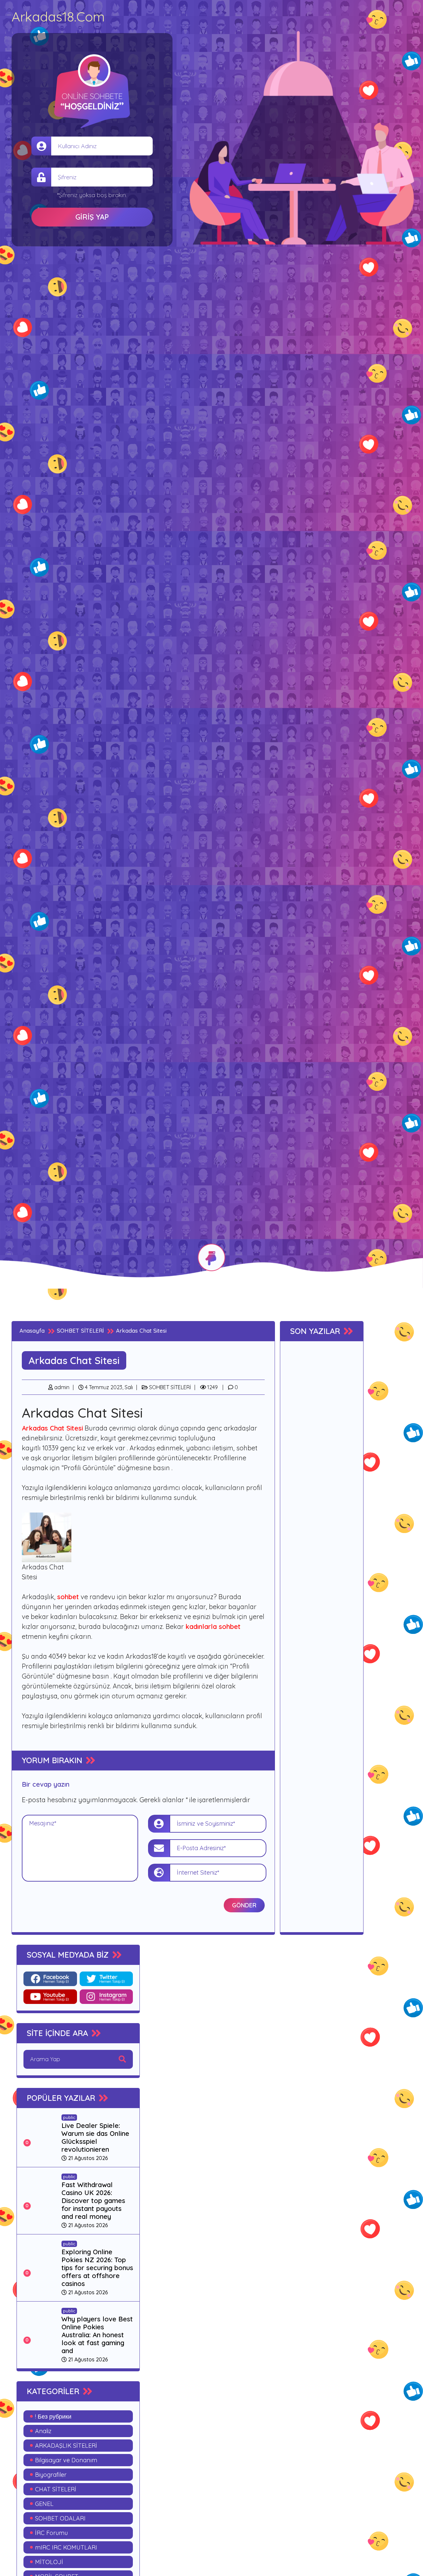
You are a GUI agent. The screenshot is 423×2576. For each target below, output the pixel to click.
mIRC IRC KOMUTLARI (66, 2547)
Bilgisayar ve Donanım (66, 2460)
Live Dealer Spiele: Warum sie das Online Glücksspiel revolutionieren (95, 2137)
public (69, 2117)
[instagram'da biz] (106, 1997)
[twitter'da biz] (106, 1979)
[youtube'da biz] (50, 1997)
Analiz (43, 2431)
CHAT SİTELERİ (56, 2489)
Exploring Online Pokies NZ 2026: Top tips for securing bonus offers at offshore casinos (97, 2268)
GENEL (44, 2504)
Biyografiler (51, 2475)
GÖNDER (244, 1905)
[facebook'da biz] (50, 1979)
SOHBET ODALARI (60, 2518)
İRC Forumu (51, 2533)
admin (61, 1387)
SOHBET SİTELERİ (169, 1387)
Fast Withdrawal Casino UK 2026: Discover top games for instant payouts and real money (93, 2201)
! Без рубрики (53, 2416)
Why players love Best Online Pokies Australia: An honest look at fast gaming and (97, 2335)
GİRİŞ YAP (92, 217)
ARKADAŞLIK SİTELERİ (66, 2446)
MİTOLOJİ (49, 2562)
